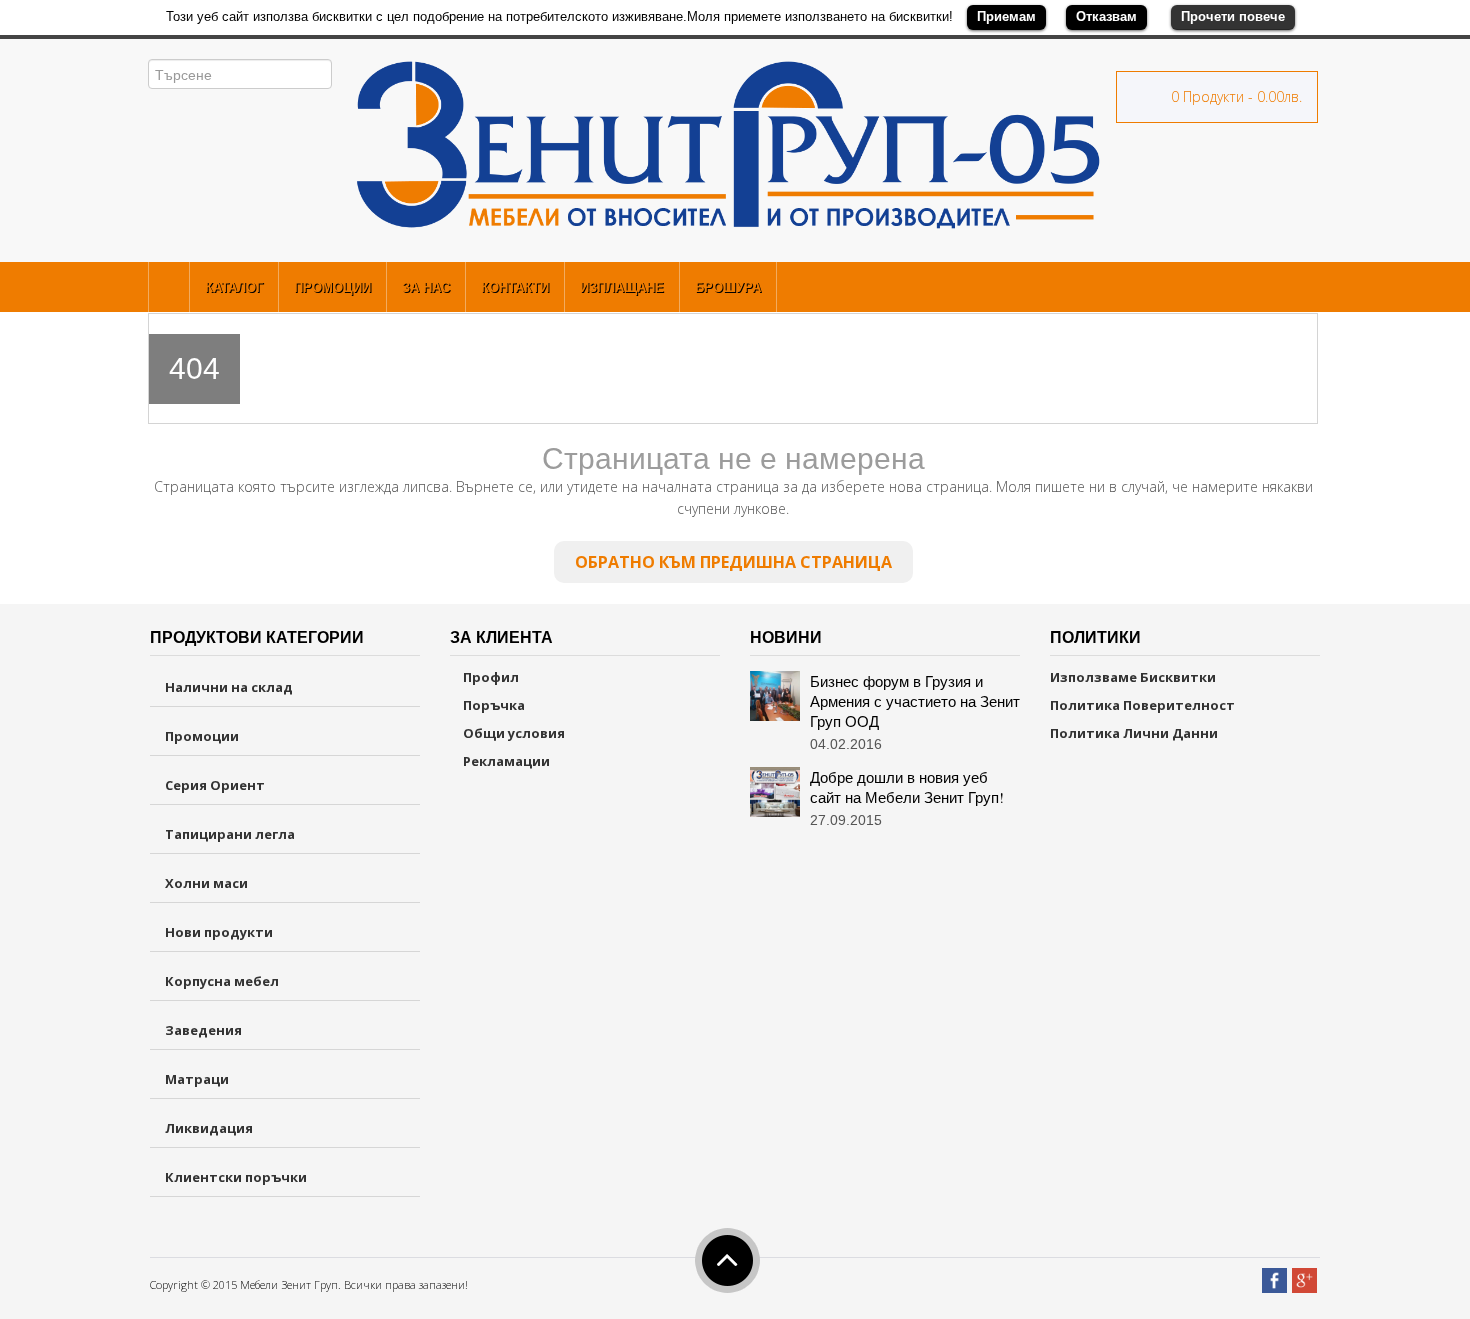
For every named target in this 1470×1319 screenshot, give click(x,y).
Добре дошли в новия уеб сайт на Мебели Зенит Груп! (907, 787)
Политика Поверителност (1142, 705)
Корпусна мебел (222, 981)
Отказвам (1106, 16)
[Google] (1304, 1272)
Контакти (515, 287)
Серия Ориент (215, 785)
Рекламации (505, 761)
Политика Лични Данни (1134, 733)
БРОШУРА (728, 287)
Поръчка (492, 705)
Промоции (332, 287)
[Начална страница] (169, 287)
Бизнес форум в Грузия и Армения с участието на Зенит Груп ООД (915, 701)
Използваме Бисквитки (1133, 677)
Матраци (197, 1079)
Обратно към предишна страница (733, 562)
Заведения (203, 1030)
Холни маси (206, 883)
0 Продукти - (1234, 96)
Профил (489, 677)
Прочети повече (1233, 16)
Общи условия (512, 733)
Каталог (234, 287)
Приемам (1006, 16)
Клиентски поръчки (236, 1177)
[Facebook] (1274, 1272)
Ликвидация (209, 1128)
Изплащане (622, 287)
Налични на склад (229, 687)
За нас (426, 287)
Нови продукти (219, 932)
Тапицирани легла (230, 834)
